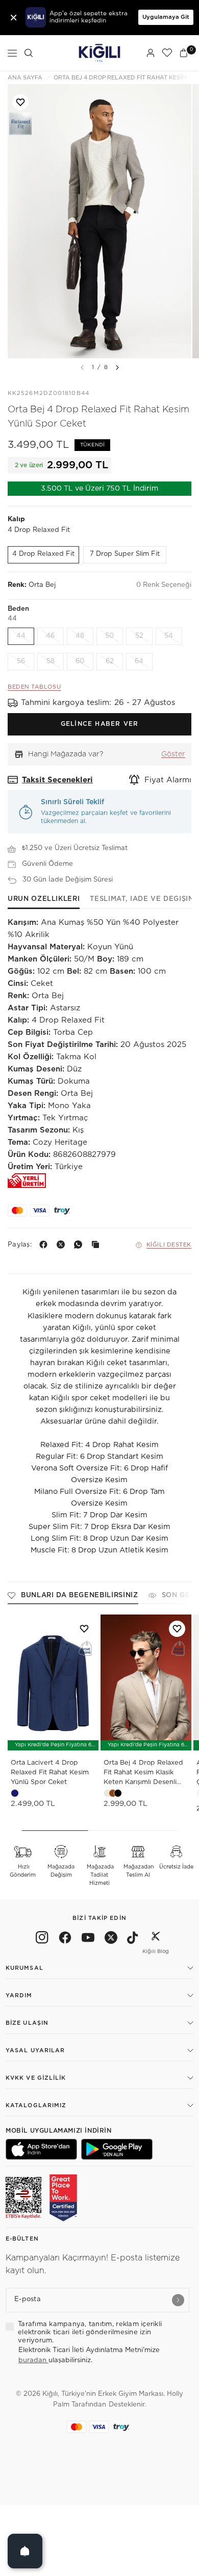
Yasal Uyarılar (35, 2050)
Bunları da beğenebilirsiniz (80, 1595)
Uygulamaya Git (166, 17)
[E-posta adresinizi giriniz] (178, 2300)
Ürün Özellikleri (44, 899)
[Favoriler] (167, 53)
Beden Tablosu (34, 687)
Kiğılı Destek (169, 1245)
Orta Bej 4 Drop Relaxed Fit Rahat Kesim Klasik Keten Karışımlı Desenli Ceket (143, 1774)
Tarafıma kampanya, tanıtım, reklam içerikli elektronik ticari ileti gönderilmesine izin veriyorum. (90, 2333)
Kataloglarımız (36, 2105)
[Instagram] (42, 1939)
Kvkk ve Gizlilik (36, 2078)
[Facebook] (45, 1244)
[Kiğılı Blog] (156, 1939)
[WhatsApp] (80, 1244)
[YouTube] (88, 1939)
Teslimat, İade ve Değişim (142, 899)
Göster (173, 754)
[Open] (25, 2551)
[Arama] (29, 53)
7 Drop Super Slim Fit (125, 554)
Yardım (19, 1995)
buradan (33, 2360)
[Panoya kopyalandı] (97, 1244)
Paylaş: (20, 1245)
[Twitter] (111, 1939)
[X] (63, 1244)
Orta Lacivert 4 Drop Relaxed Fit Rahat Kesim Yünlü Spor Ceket (50, 1773)
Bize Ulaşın (27, 2023)
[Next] (117, 367)
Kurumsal (24, 1968)
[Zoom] (99, 221)
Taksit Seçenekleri (57, 780)
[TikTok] (133, 1939)
